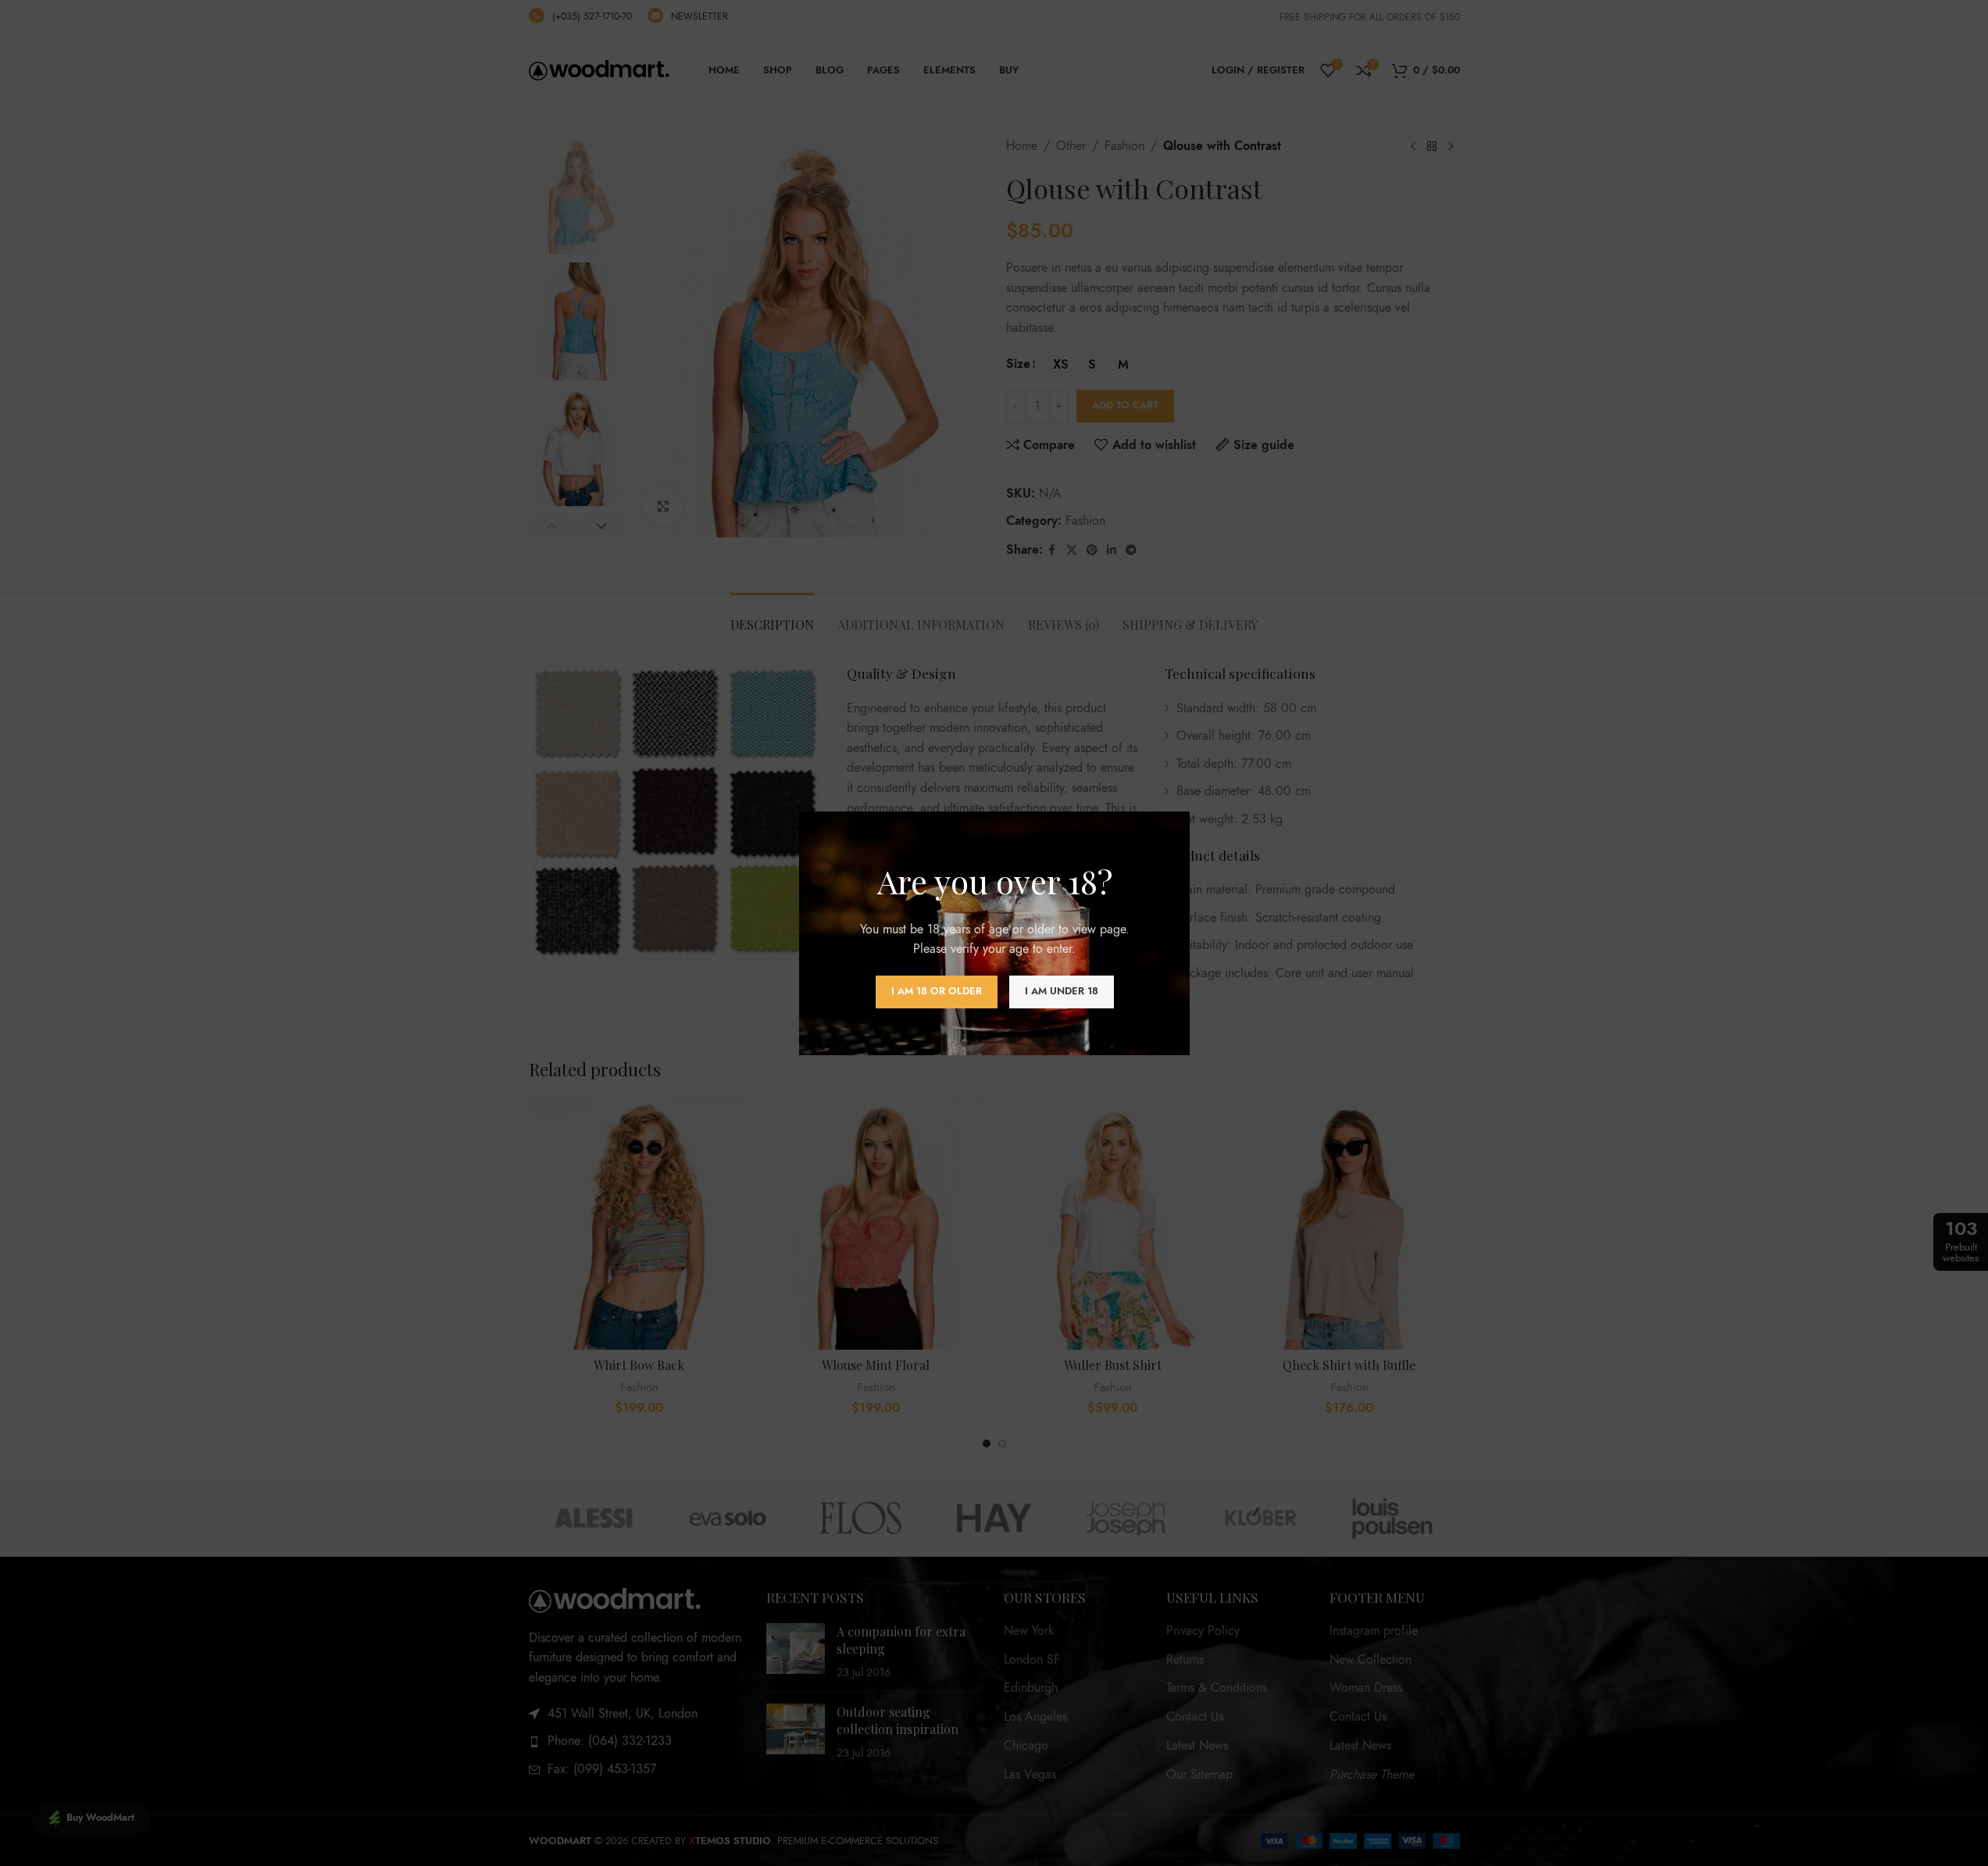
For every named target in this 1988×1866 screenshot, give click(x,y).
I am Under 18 (1061, 991)
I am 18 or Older (936, 991)
